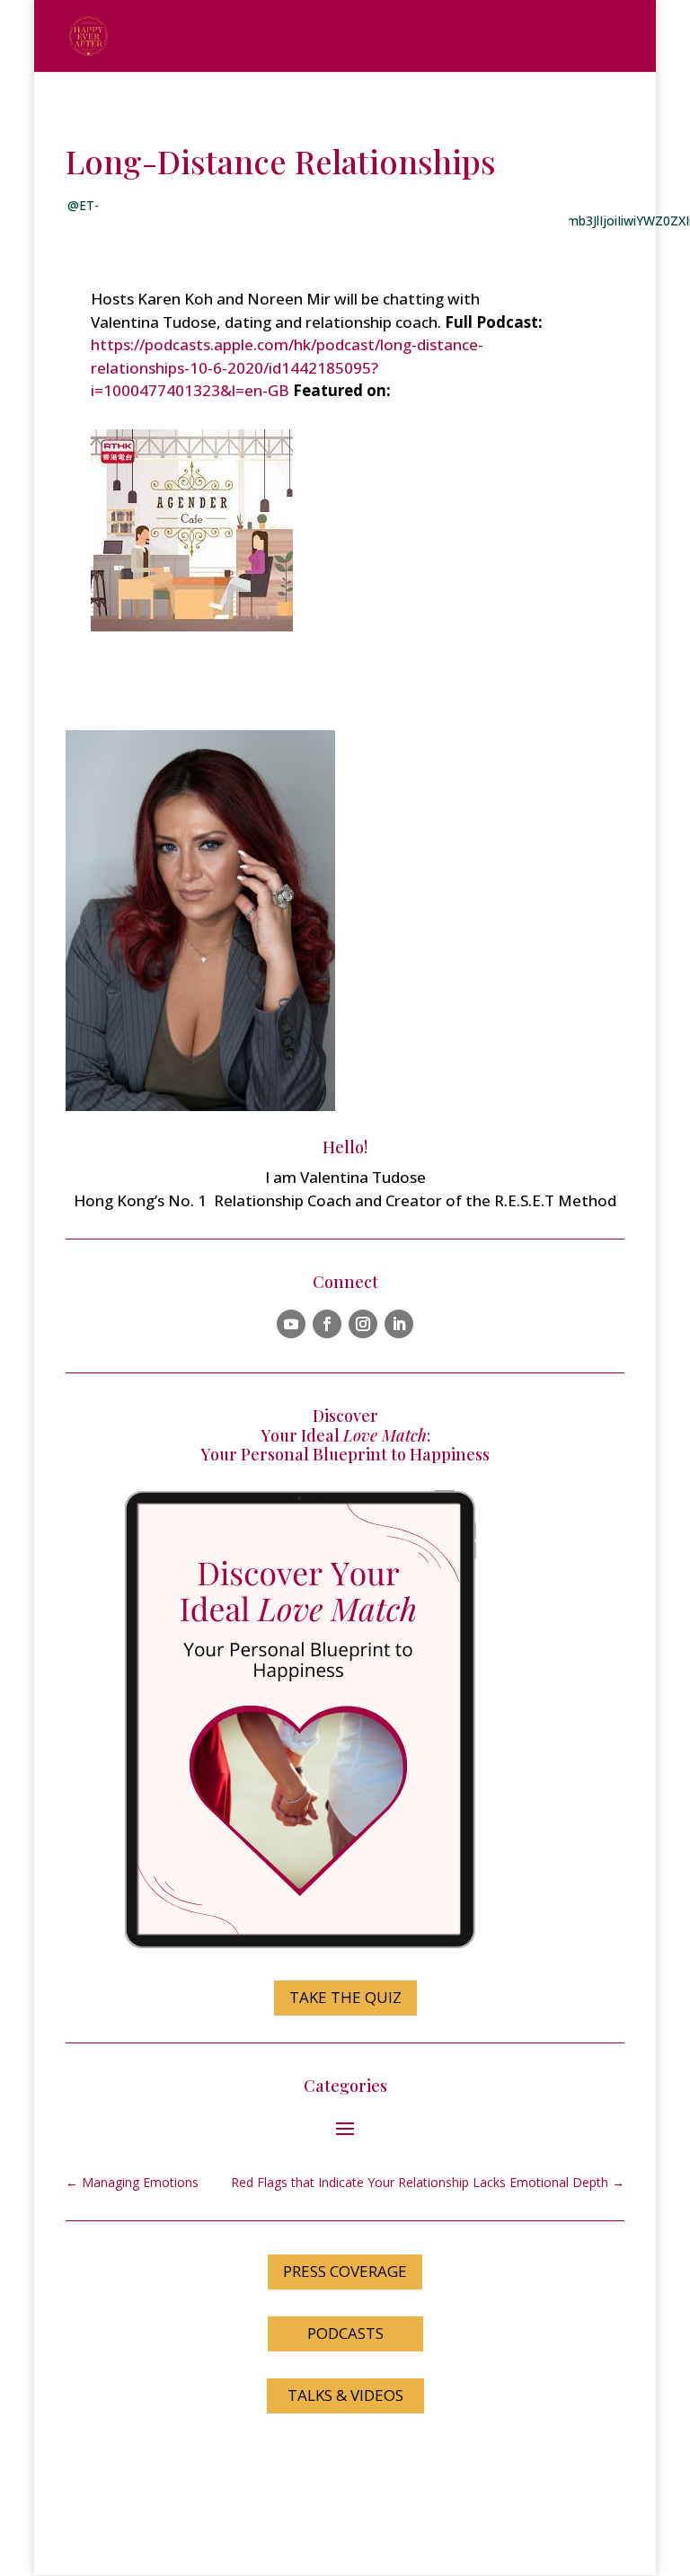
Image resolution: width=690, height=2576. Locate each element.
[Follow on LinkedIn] (399, 1324)
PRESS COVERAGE (345, 2271)
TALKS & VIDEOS (345, 2395)
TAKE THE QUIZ (345, 1997)
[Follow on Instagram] (363, 1324)
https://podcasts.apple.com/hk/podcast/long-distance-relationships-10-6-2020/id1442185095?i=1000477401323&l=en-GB (287, 367)
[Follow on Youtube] (291, 1324)
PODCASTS (345, 2333)
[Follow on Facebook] (327, 1324)
